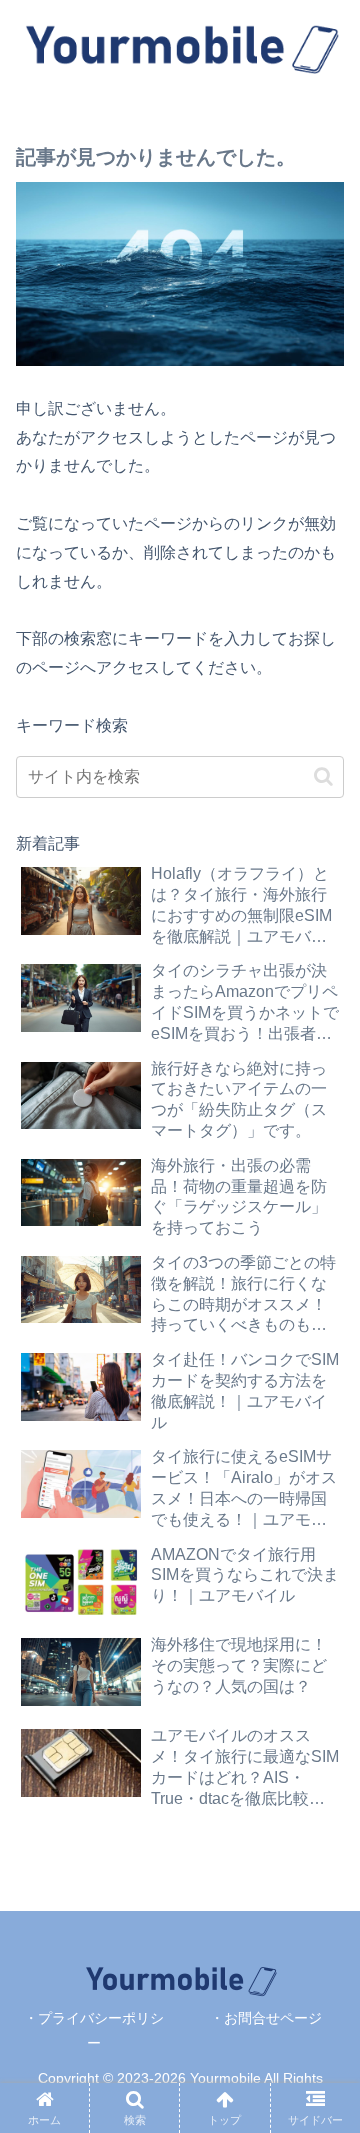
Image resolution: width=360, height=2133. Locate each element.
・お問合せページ (266, 2018)
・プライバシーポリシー (94, 2030)
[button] (323, 776)
